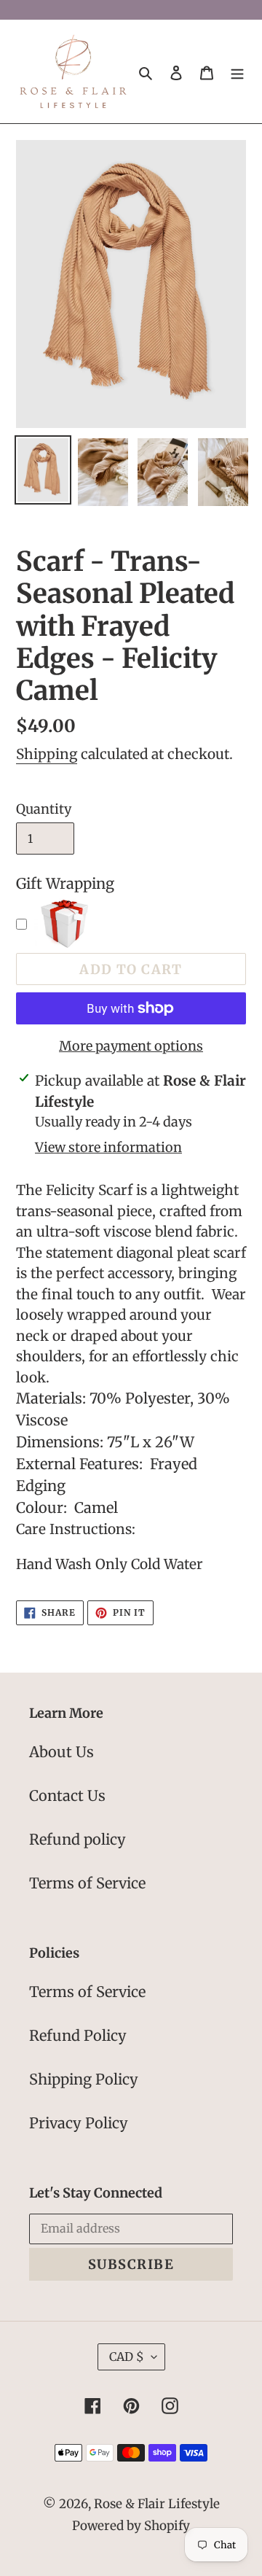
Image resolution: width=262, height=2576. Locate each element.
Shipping (47, 754)
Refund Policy (78, 2035)
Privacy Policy (79, 2123)
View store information (108, 1147)
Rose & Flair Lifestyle (157, 2504)
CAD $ (127, 2357)
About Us (61, 1752)
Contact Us (67, 1795)
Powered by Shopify (131, 2526)
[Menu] (237, 71)
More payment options (131, 1046)
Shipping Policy (84, 2079)
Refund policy (78, 1839)
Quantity (44, 809)
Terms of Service (87, 1883)
